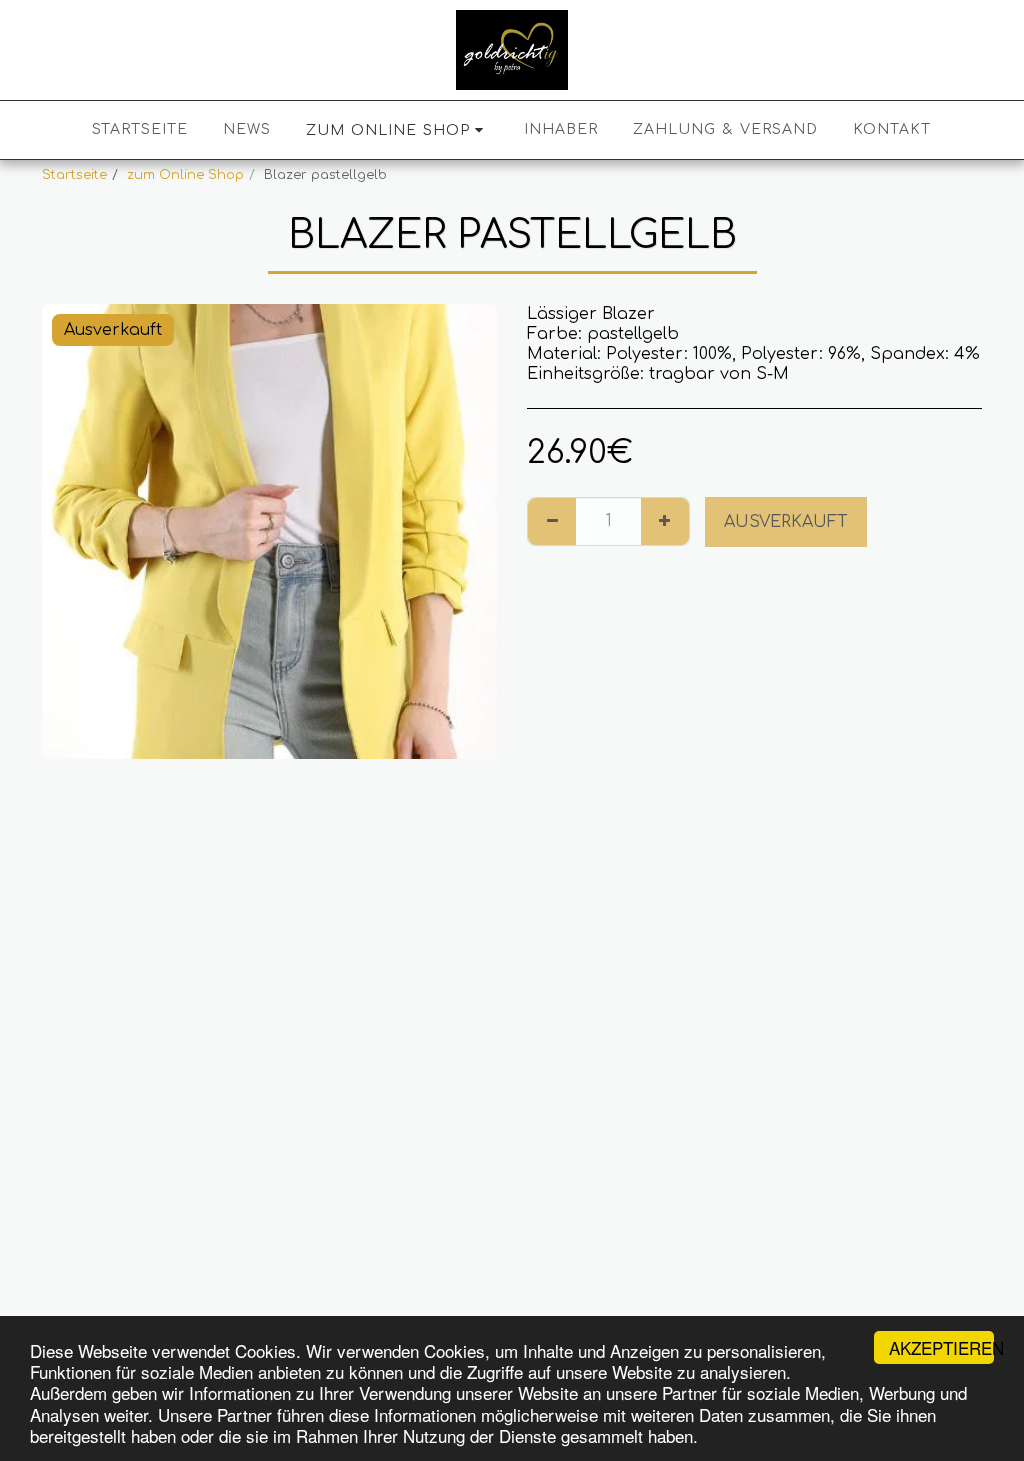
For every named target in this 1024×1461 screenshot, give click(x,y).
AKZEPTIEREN (941, 1347)
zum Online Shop (185, 175)
